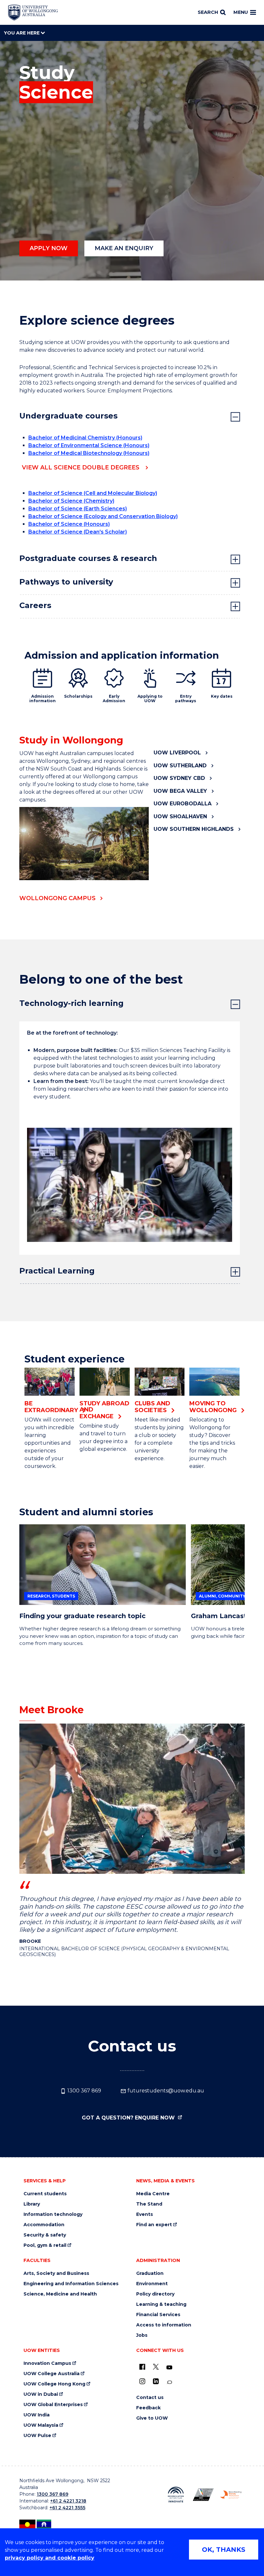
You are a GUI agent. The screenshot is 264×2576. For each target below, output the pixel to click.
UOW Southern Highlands (194, 829)
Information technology (53, 2214)
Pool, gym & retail (45, 2245)
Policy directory (155, 2294)
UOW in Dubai (41, 2394)
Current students (45, 2194)
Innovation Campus (47, 2363)
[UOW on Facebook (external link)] (142, 2367)
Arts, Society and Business (56, 2273)
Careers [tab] (35, 605)
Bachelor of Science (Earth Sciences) (78, 509)
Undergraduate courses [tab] (68, 416)
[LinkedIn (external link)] (156, 2381)
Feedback (148, 2408)
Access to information (164, 2325)
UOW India (37, 2415)
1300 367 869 (84, 2091)
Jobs (142, 2335)
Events (145, 2214)
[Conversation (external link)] (169, 2382)
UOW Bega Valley (180, 791)
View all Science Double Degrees (81, 467)
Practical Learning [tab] (57, 1271)
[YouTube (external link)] (169, 2368)
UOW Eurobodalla (183, 804)
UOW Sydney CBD (179, 778)
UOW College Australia (52, 2374)
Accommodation (44, 2225)
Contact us (150, 2398)
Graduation (150, 2273)
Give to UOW (152, 2418)
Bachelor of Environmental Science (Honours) (89, 445)
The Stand (149, 2204)
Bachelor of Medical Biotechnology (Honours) (89, 453)
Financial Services (158, 2315)
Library (32, 2204)
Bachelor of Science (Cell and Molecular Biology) (93, 493)
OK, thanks (224, 2550)
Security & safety (45, 2235)
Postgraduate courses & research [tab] (88, 558)
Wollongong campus (57, 898)
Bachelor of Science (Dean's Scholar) (78, 532)
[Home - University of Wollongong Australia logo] (33, 13)
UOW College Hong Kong (54, 2384)
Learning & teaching (161, 2304)
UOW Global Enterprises (53, 2405)
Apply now (49, 248)
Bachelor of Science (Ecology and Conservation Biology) (103, 516)
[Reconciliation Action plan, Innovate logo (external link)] (176, 2495)
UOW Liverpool (177, 753)
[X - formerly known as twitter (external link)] (156, 2367)
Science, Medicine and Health (60, 2294)
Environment (152, 2284)
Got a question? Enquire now (129, 2118)
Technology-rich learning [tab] (71, 1003)
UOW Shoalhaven (180, 816)
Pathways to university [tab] (66, 582)
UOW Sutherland (180, 766)
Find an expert (154, 2225)
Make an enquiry (124, 248)
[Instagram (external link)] (142, 2381)
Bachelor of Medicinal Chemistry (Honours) (85, 438)
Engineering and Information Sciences (71, 2284)
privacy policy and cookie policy (50, 2558)
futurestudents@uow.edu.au (165, 2091)
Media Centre (153, 2194)
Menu (241, 12)
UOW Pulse (37, 2436)
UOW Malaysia (41, 2425)
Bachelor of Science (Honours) (69, 524)
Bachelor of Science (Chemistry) (71, 501)
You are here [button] (22, 33)
